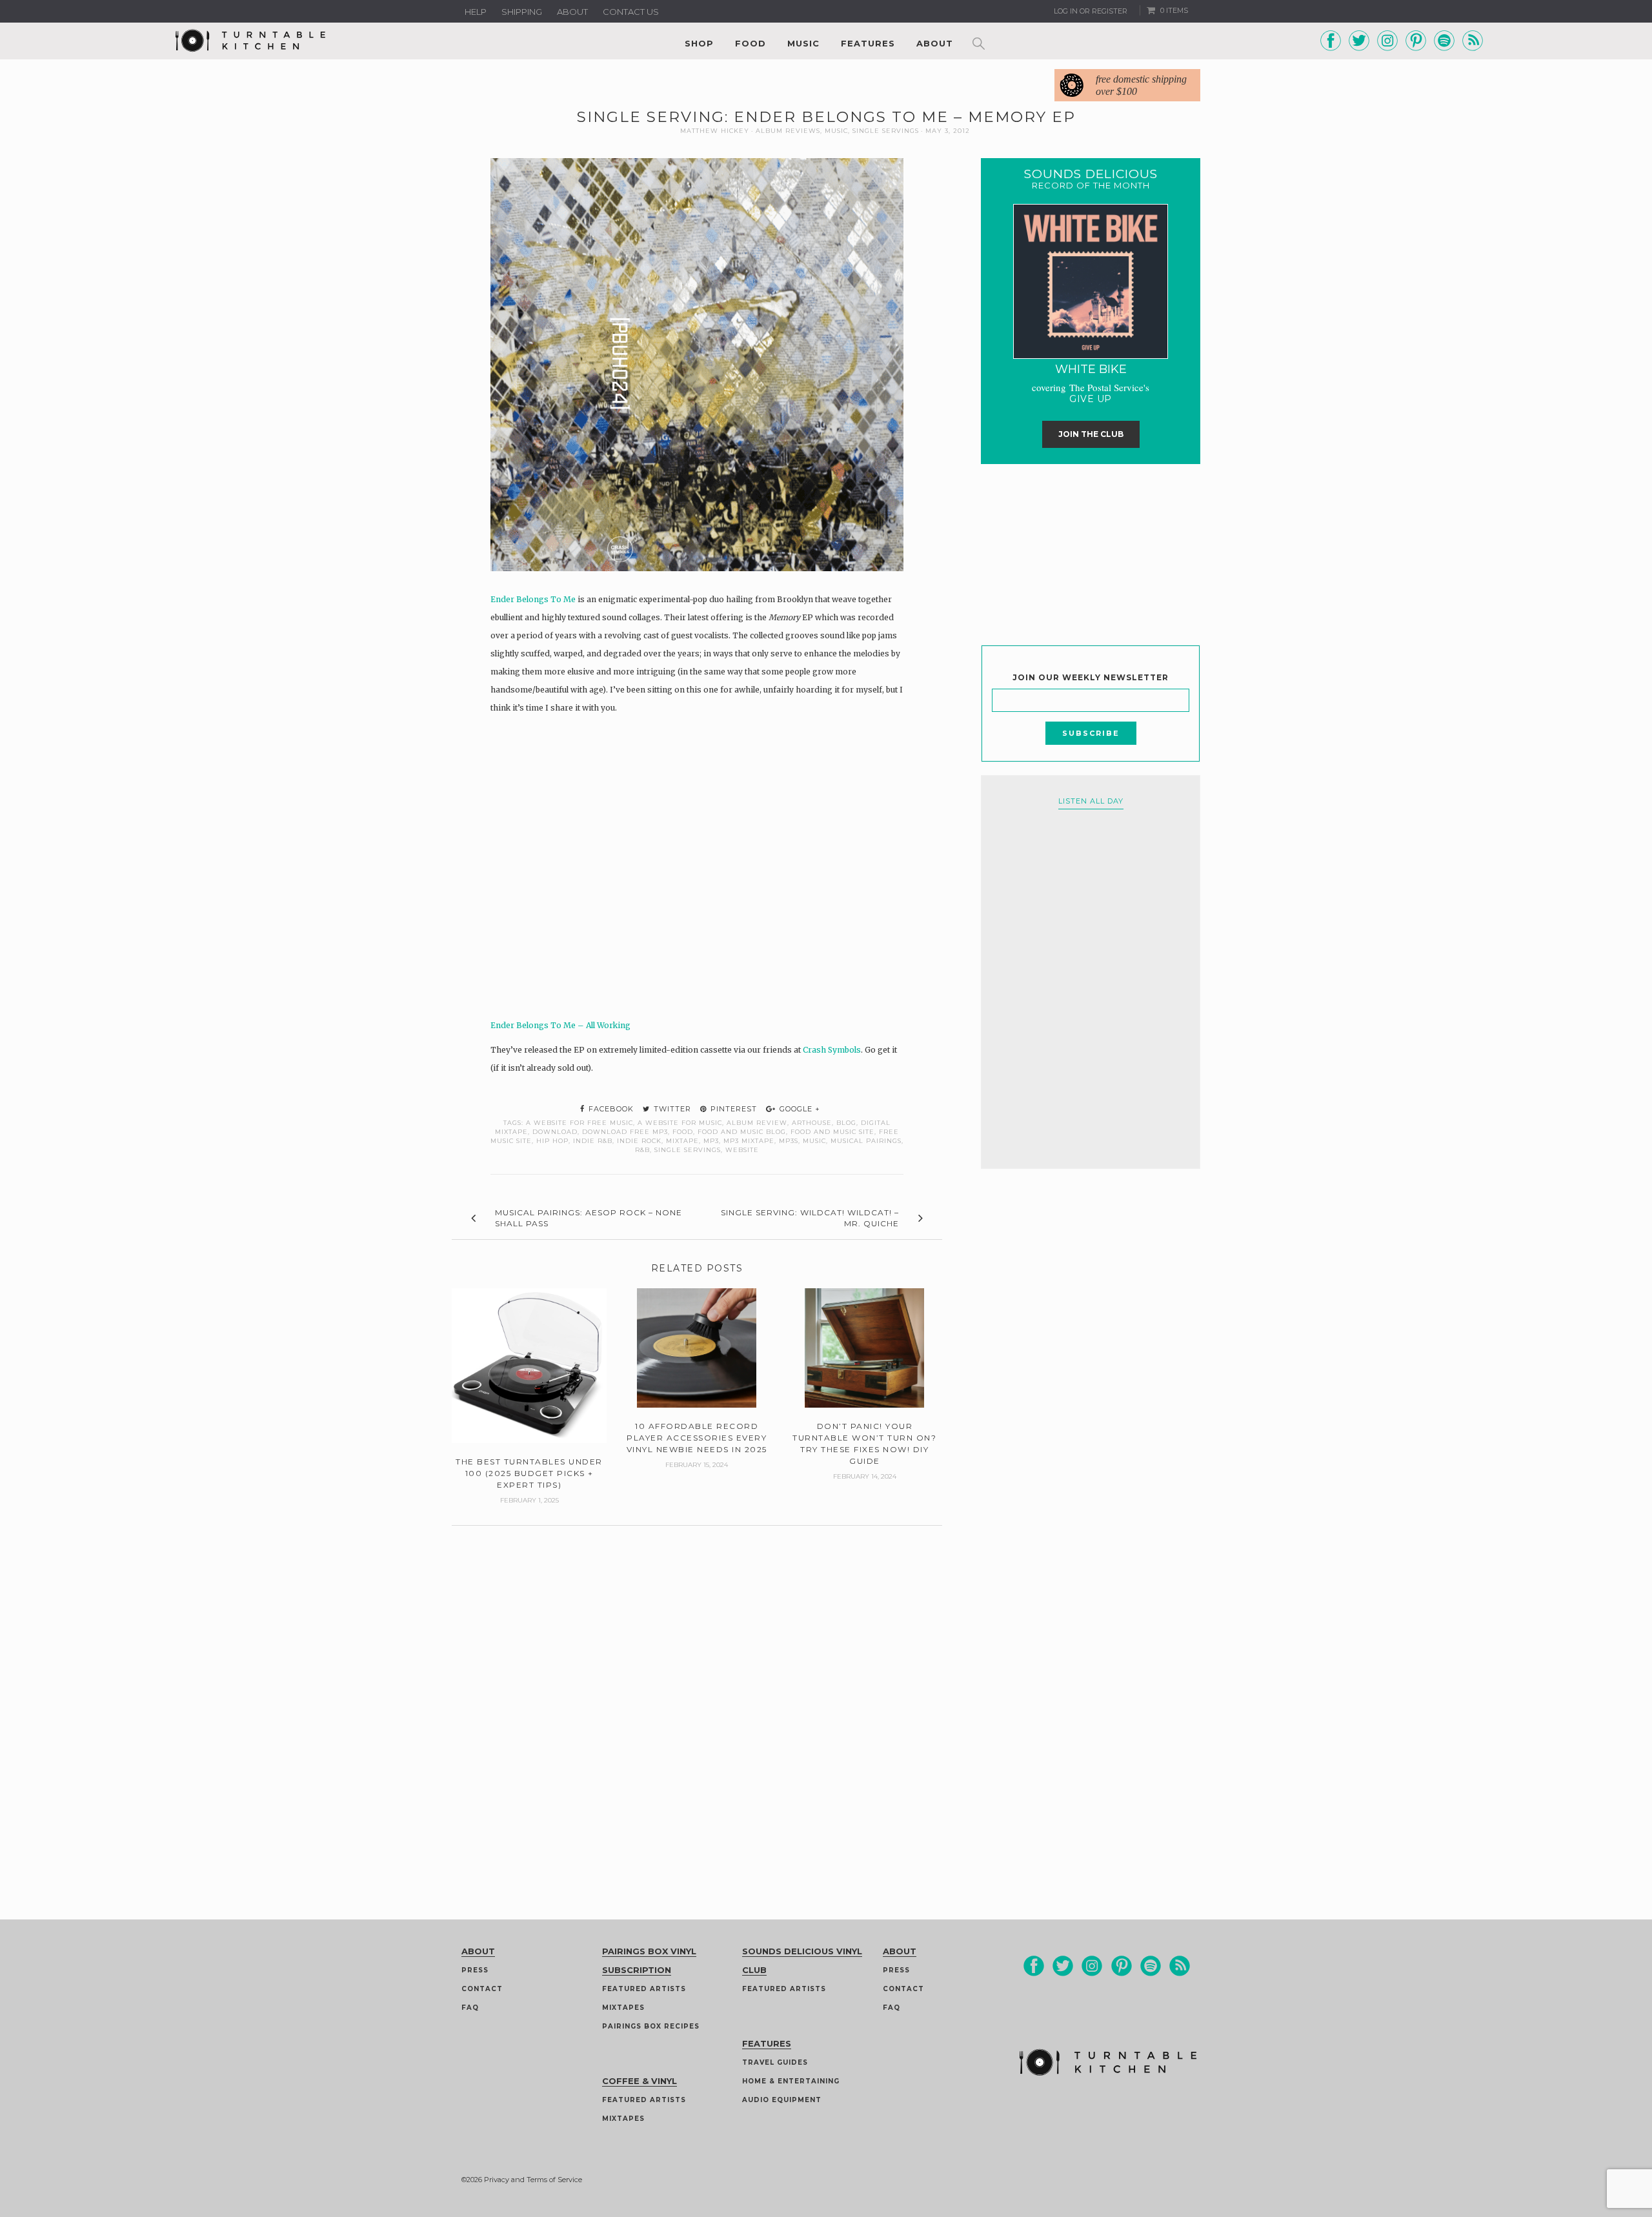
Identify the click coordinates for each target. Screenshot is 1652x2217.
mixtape (682, 1141)
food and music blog (742, 1132)
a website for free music (579, 1123)
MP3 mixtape (749, 1141)
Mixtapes (623, 2008)
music (814, 1141)
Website (742, 1150)
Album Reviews (788, 131)
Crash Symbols (832, 1050)
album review (757, 1123)
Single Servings (886, 131)
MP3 (711, 1141)
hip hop (552, 1141)
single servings (688, 1150)
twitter (671, 1109)
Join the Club (1091, 434)
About (572, 12)
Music (803, 43)
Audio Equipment (782, 2100)
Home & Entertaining (791, 2081)
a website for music (680, 1123)
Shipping (522, 12)
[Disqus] (697, 1687)
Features (868, 43)
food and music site (832, 1132)
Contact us (631, 12)
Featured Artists (644, 1989)
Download (555, 1132)
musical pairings (866, 1141)
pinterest (732, 1109)
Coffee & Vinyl (640, 2081)
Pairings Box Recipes (651, 2026)
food (683, 1132)
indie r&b (593, 1141)
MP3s (789, 1141)
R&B (642, 1150)
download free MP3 (625, 1132)
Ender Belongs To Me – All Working (560, 1025)
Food (750, 43)
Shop (699, 43)
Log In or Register (1091, 11)
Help (476, 12)
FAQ (470, 2008)
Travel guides (775, 2062)
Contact (482, 1989)
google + (799, 1109)
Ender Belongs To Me (533, 599)
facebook (610, 1109)
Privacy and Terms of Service (533, 2180)
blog (846, 1123)
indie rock (639, 1141)
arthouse (812, 1123)
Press (475, 1970)
